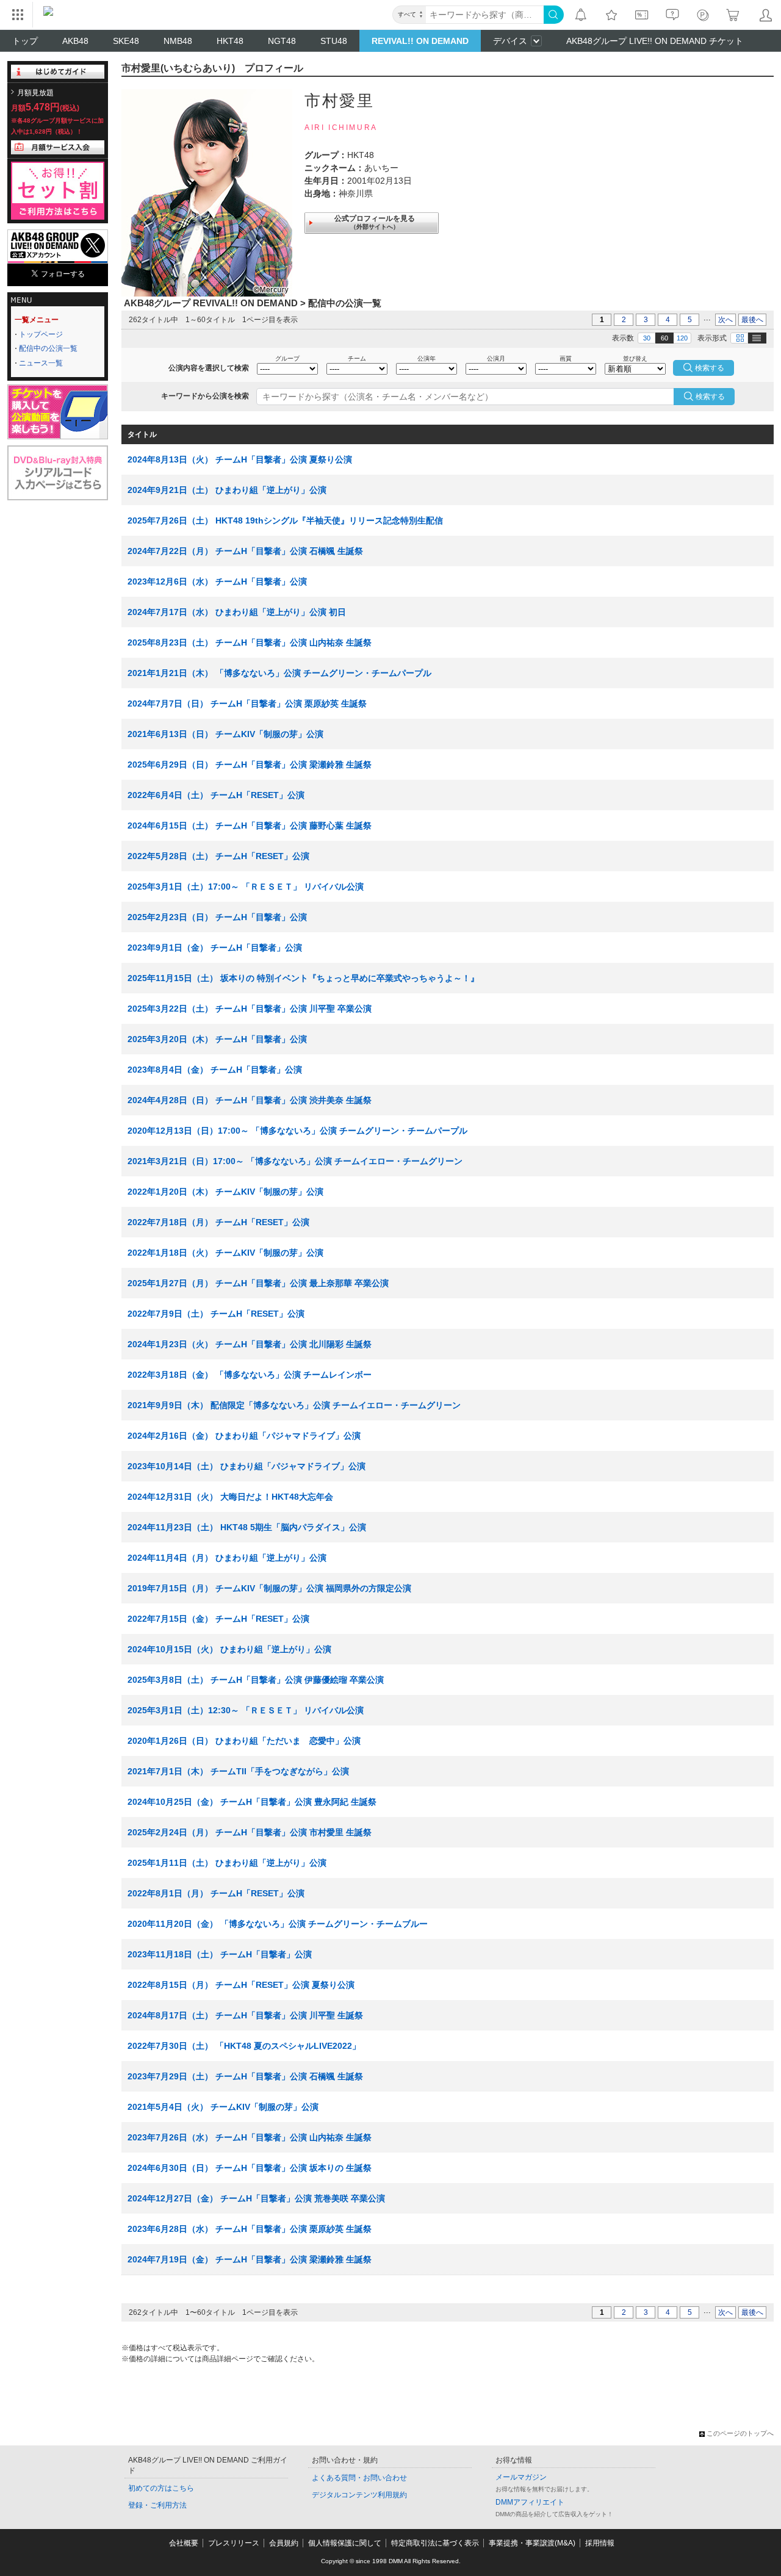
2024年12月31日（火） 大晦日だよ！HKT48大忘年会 (230, 1497)
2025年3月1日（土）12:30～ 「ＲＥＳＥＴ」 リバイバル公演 (246, 1710)
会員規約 (284, 2543)
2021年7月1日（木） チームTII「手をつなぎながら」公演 (238, 1771)
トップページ (41, 334)
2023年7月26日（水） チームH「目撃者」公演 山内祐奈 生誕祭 (250, 2137)
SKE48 (126, 41)
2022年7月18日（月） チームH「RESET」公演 (218, 1222)
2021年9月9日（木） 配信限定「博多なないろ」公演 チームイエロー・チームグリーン (294, 1405)
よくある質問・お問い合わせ (359, 2478)
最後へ (752, 320)
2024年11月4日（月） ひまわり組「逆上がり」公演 (227, 1558)
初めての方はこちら (161, 2488)
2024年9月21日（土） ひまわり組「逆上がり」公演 (227, 490)
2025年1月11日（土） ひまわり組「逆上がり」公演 (227, 1863)
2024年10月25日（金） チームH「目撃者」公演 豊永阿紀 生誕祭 (252, 1802)
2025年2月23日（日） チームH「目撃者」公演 (217, 917)
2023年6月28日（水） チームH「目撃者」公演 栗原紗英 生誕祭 (250, 2229)
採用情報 (600, 2543)
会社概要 (184, 2543)
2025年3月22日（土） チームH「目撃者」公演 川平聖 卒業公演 (250, 1009)
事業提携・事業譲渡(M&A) (532, 2543)
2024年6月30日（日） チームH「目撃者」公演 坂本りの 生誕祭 (250, 2168)
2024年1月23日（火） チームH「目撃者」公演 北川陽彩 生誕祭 (250, 1344)
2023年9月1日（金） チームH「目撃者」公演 (215, 948)
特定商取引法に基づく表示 (435, 2543)
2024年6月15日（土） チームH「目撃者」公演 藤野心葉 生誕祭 (250, 826)
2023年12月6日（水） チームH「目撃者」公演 (217, 581)
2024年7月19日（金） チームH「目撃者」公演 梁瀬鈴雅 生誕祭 (250, 2259)
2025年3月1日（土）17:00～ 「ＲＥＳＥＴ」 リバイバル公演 (246, 887)
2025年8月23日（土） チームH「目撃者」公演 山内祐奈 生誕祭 (250, 642)
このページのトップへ (740, 2433)
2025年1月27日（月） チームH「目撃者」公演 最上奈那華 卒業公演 (258, 1283)
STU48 (334, 41)
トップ (25, 41)
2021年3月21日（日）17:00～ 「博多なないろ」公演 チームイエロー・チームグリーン (295, 1161)
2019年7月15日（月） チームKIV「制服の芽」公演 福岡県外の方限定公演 (269, 1588)
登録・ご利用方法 (157, 2505)
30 (647, 338)
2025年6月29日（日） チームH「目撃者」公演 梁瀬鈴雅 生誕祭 (250, 765)
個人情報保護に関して (345, 2543)
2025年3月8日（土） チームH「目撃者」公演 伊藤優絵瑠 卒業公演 (256, 1680)
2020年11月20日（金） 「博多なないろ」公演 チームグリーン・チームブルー (278, 1924)
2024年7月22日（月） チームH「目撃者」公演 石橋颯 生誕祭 (245, 551)
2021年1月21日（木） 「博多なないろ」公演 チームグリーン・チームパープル (279, 673)
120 (682, 338)
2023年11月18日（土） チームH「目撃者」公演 (220, 1954)
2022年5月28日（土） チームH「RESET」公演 (218, 856)
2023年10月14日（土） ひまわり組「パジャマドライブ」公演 (247, 1466)
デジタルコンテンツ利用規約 (359, 2495)
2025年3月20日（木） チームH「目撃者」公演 (217, 1039)
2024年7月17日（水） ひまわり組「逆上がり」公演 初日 (237, 612)
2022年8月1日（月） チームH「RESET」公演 (216, 1893)
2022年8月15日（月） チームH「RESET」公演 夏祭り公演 (241, 1985)
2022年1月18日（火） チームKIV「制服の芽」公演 (225, 1253)
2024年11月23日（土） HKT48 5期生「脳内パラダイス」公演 (247, 1527)
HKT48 (230, 41)
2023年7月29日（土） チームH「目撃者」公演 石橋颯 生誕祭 (245, 2076)
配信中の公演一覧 (48, 348)
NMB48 (178, 41)
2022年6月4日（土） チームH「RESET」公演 (216, 795)
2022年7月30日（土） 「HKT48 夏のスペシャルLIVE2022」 (244, 2046)
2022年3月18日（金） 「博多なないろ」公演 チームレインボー (250, 1375)
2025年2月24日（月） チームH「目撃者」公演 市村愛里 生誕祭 (250, 1832)
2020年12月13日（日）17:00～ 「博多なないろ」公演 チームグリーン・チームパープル (297, 1131)
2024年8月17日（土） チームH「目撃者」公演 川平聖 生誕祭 (245, 2015)
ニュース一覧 (41, 363)
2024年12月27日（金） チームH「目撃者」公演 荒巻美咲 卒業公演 (256, 2198)
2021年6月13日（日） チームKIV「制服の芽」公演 (225, 734)
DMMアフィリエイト (530, 2502)
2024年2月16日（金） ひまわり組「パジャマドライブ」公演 (244, 1436)
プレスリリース (234, 2543)
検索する (710, 397)
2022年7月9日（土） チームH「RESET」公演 (216, 1314)
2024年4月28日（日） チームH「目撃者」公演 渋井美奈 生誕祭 (250, 1100)
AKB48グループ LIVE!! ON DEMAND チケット (655, 41)
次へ (725, 320)
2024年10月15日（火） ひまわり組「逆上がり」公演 (229, 1649)
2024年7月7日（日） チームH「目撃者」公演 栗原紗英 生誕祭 (247, 703)
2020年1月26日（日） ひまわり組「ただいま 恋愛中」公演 (244, 1741)
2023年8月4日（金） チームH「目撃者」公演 (215, 1070)
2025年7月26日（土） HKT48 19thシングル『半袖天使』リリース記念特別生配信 (285, 520)
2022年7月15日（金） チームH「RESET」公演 (218, 1619)
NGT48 (282, 41)
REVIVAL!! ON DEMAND (420, 41)
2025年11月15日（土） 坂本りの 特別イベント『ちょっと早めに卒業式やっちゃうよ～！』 (303, 978)
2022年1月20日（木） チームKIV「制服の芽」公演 (225, 1192)
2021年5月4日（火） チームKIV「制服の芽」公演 (223, 2107)
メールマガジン (521, 2477)
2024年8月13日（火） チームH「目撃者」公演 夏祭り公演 (240, 459)
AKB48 (75, 41)
